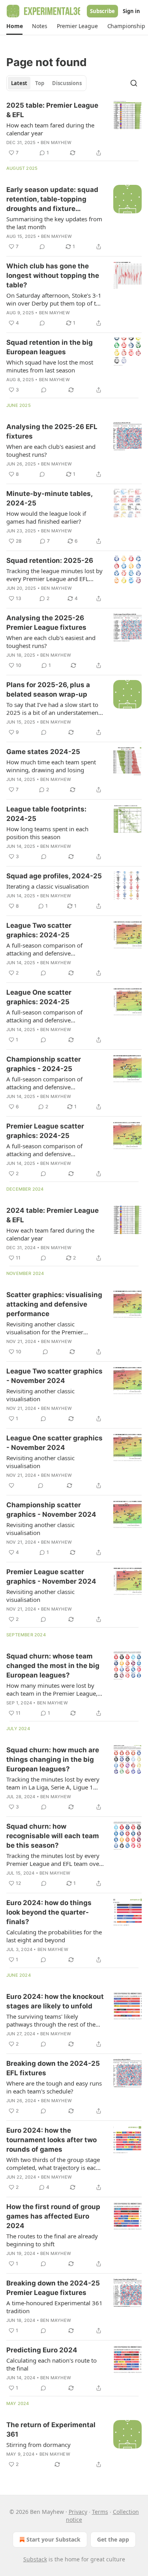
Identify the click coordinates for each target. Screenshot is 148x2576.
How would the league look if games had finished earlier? (46, 517)
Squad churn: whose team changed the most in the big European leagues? (53, 1666)
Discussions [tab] (67, 83)
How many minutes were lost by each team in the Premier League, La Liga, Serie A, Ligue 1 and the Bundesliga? (52, 1689)
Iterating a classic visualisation (48, 886)
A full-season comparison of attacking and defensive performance (44, 949)
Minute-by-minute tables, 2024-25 (49, 498)
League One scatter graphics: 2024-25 (39, 997)
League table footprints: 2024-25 (46, 814)
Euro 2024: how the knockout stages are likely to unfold (55, 2001)
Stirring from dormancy (38, 2445)
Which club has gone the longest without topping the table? (53, 275)
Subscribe (102, 11)
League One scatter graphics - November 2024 (54, 1443)
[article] (74, 129)
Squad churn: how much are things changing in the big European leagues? (53, 1759)
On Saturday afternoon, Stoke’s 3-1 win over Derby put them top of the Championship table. (54, 299)
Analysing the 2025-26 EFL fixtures (52, 431)
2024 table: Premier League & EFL (52, 1215)
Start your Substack (53, 2539)
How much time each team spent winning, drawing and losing (51, 766)
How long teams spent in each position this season (47, 833)
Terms (100, 2512)
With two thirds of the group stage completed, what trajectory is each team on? (53, 2164)
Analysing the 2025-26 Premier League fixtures (46, 623)
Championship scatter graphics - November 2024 (51, 1510)
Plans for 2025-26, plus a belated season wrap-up (48, 690)
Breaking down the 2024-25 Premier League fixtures (53, 2288)
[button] (14, 26)
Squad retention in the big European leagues (50, 347)
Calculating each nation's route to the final (52, 2364)
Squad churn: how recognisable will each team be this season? (53, 1836)
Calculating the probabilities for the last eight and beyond (54, 1936)
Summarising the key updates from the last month (54, 223)
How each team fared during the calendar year (50, 129)
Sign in (131, 11)
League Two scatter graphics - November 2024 (54, 1376)
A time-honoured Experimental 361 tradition (54, 2307)
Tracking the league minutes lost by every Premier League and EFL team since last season (54, 575)
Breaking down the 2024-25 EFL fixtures (53, 2068)
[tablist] (46, 83)
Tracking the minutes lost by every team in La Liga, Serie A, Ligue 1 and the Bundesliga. (53, 1783)
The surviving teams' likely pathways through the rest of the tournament (51, 2020)
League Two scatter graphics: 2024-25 (39, 930)
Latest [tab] (19, 83)
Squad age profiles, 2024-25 (54, 876)
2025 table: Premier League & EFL (52, 110)
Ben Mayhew (56, 142)
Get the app (113, 2539)
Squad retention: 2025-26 (50, 560)
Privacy (78, 2512)
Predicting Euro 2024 (42, 2350)
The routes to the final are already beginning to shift (52, 2240)
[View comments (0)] (42, 247)
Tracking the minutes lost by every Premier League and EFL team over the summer (54, 1860)
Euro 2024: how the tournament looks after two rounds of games (52, 2140)
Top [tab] (40, 83)
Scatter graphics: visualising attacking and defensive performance (54, 1304)
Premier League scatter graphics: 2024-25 (45, 1131)
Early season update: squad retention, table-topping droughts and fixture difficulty (52, 199)
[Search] (134, 83)
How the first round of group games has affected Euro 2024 (53, 2216)
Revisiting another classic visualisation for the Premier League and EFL (45, 1328)
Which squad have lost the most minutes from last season (50, 366)
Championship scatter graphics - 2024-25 (44, 1064)
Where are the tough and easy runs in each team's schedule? (54, 2087)
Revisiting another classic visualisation (40, 1395)
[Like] (11, 1486)
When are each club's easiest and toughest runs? (51, 450)
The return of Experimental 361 (51, 2430)
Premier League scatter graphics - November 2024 (51, 1577)
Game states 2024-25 (43, 752)
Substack (35, 2559)
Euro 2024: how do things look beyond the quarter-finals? (49, 1912)
